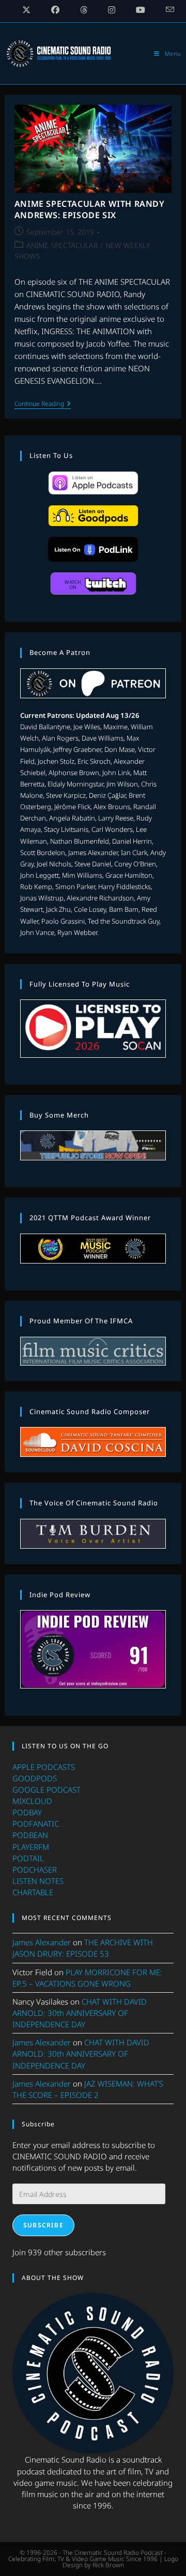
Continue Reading (43, 405)
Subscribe (43, 2225)
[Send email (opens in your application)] (165, 10)
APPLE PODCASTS (44, 1767)
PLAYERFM (31, 1847)
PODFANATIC (36, 1824)
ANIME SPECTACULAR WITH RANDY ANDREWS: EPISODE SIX (90, 209)
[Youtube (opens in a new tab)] (141, 10)
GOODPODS (35, 1778)
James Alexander (42, 1942)
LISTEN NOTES (38, 1881)
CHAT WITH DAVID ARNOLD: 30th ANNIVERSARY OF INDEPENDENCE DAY (80, 2013)
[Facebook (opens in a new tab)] (55, 10)
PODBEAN (30, 1835)
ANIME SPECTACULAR (62, 245)
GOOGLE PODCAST (47, 1790)
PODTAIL (28, 1858)
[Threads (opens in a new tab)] (84, 10)
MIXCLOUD (32, 1801)
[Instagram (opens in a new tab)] (112, 10)
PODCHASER (35, 1869)
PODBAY (27, 1812)
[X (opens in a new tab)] (26, 10)
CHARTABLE (33, 1892)
